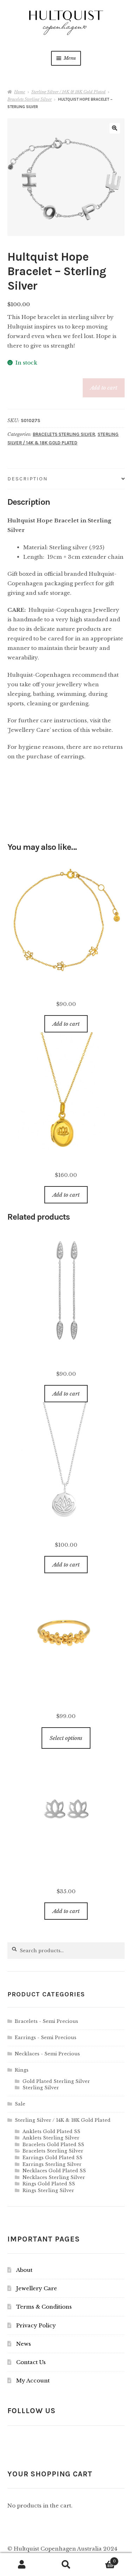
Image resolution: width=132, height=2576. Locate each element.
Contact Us (31, 2362)
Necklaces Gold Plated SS (54, 2171)
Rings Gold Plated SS (49, 2184)
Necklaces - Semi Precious (47, 2054)
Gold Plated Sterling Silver (56, 2081)
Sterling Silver (41, 2088)
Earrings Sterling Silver (52, 2164)
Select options (66, 1738)
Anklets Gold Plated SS (51, 2131)
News (24, 2344)
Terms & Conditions (44, 2307)
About (24, 2270)
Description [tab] (28, 479)
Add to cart (104, 388)
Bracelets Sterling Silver (30, 99)
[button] (115, 128)
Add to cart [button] (66, 1024)
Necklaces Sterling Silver (54, 2177)
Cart (102, 2559)
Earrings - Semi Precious (46, 2038)
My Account (33, 2380)
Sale (20, 2104)
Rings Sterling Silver (48, 2190)
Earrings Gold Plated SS (52, 2158)
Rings (22, 2070)
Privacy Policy (36, 2325)
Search (66, 2565)
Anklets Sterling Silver (51, 2138)
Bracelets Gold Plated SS (53, 2145)
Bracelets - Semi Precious (46, 2021)
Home (20, 92)
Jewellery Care (37, 2288)
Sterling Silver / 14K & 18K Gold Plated (68, 92)
